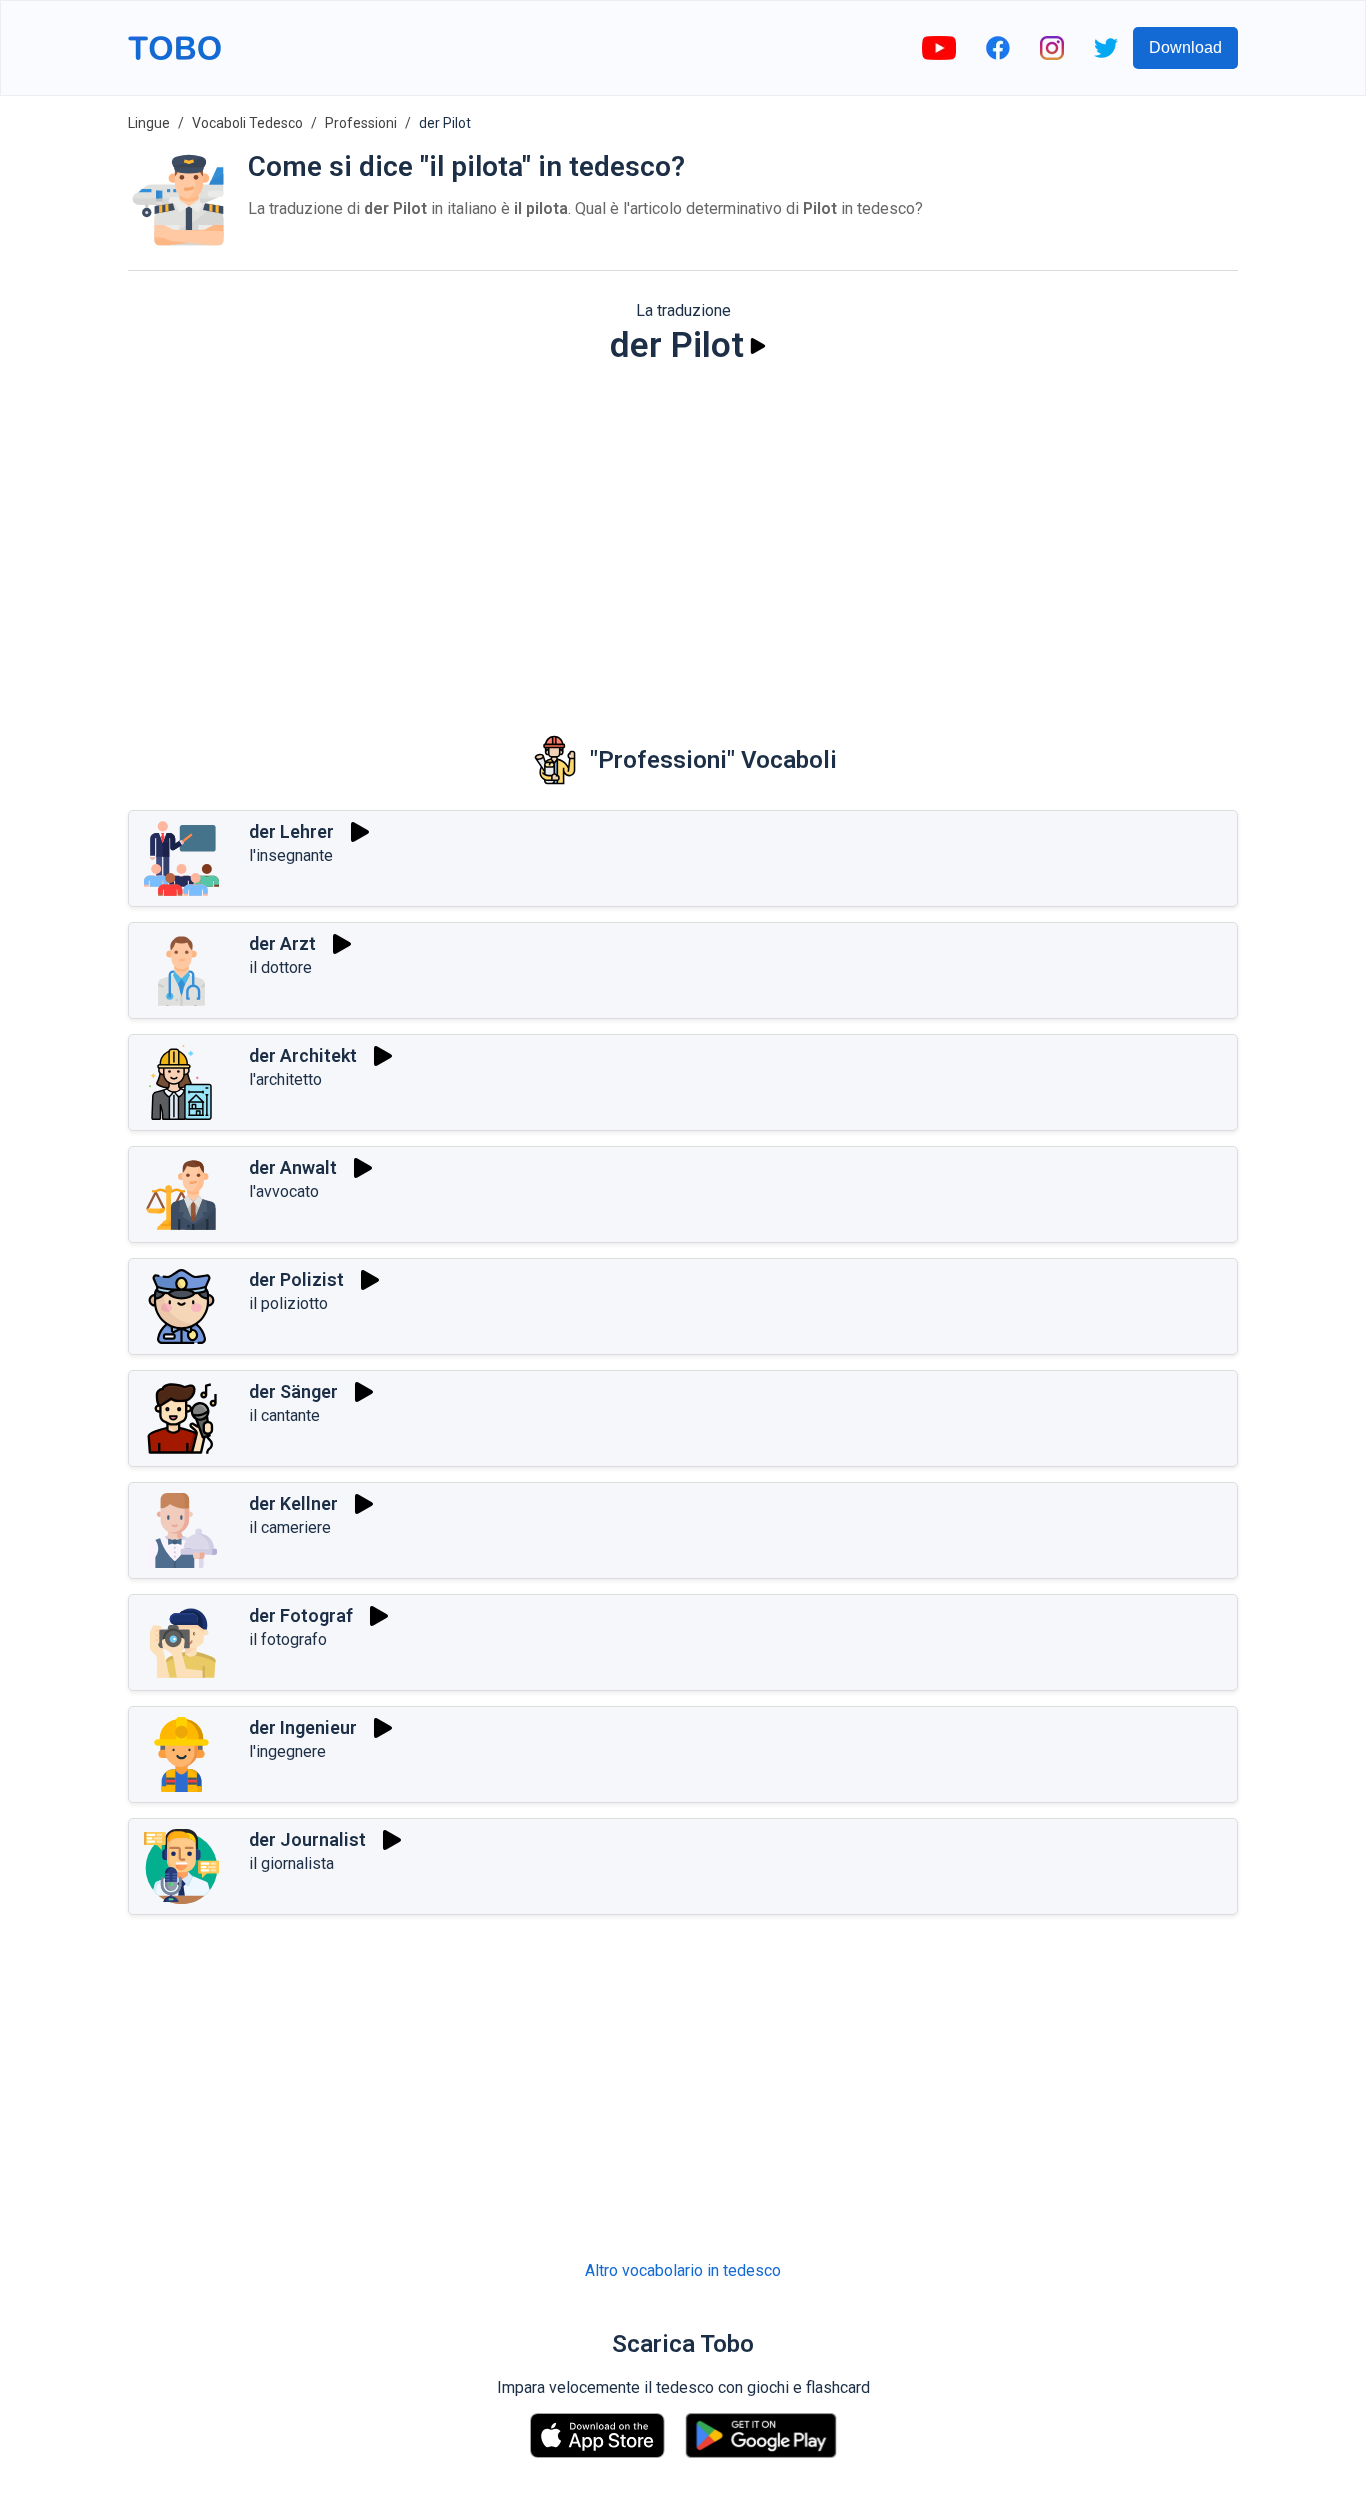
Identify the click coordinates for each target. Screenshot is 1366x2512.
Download (1185, 47)
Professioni (361, 123)
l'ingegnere (287, 1751)
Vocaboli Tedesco (247, 123)
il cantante (284, 1415)
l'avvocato (284, 1191)
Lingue (149, 123)
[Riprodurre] (758, 346)
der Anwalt (293, 1167)
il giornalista (291, 1863)
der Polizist (296, 1279)
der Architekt (303, 1055)
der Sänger (293, 1391)
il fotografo (288, 1639)
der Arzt (282, 943)
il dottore (280, 967)
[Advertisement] (683, 536)
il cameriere (290, 1527)
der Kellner (293, 1503)
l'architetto (285, 1079)
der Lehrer (291, 831)
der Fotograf (301, 1615)
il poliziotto (288, 1303)
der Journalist (307, 1839)
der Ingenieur (303, 1727)
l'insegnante (291, 855)
